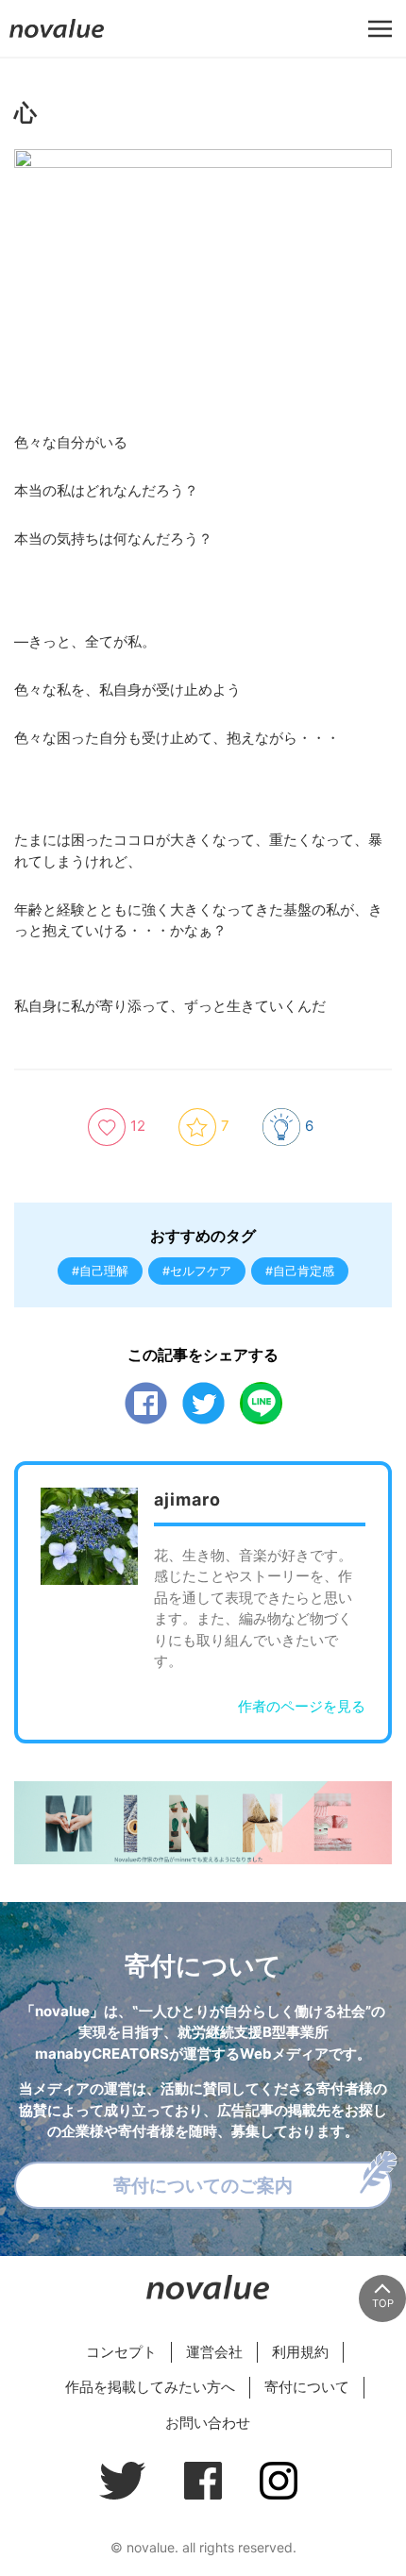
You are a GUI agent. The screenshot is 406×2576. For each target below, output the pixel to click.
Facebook (146, 1403)
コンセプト (121, 2352)
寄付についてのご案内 (203, 2185)
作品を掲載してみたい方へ (150, 2387)
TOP (383, 2303)
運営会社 (214, 2352)
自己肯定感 (304, 1271)
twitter (203, 1403)
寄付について (307, 2387)
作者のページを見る (302, 1706)
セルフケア (201, 1271)
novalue (57, 37)
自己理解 (104, 1271)
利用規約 (300, 2352)
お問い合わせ (208, 2423)
